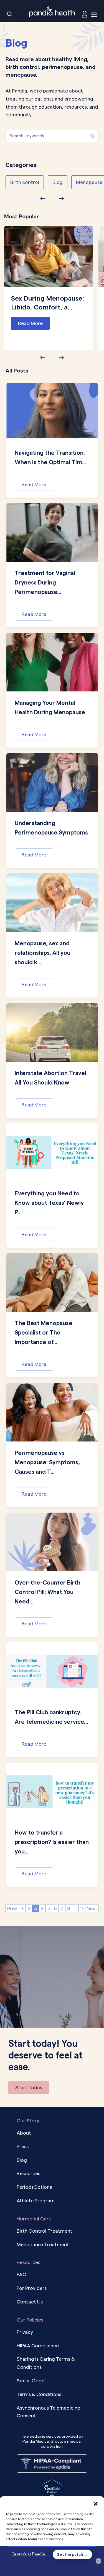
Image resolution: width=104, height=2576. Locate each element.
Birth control (25, 182)
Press (23, 2146)
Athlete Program (36, 2201)
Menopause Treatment (43, 2244)
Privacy (25, 2332)
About (24, 2133)
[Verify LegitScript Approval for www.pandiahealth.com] (52, 2490)
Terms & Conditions (39, 2394)
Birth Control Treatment (45, 2231)
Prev (12, 1908)
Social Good (31, 2381)
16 (82, 1908)
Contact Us (30, 2302)
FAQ (21, 2274)
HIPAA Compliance (38, 2345)
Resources (28, 2173)
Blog (58, 182)
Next (92, 1908)
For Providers (32, 2288)
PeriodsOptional (35, 2187)
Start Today (29, 2087)
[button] (96, 2503)
